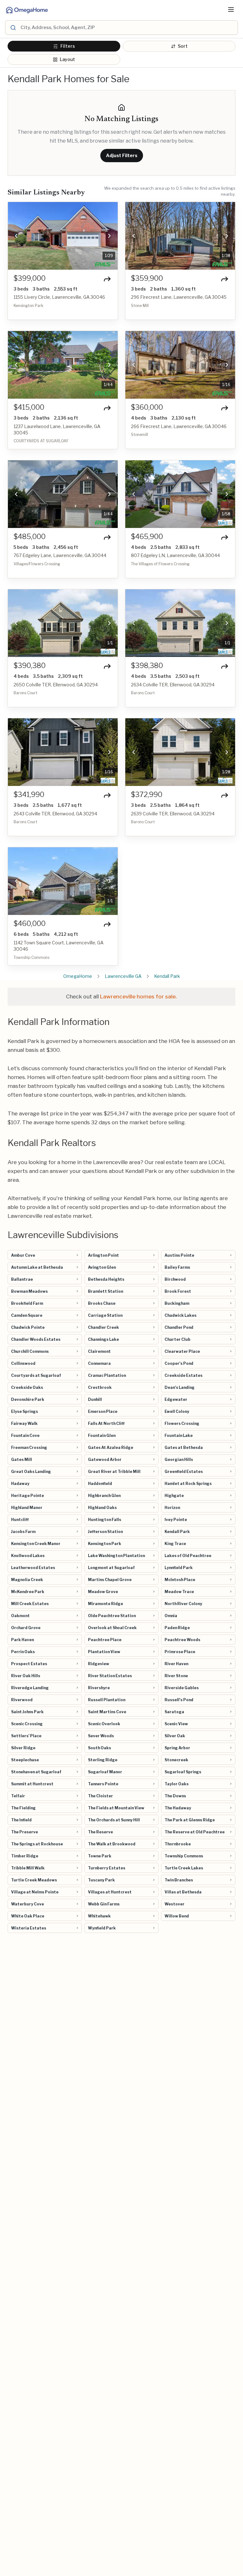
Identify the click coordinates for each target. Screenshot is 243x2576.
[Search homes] (13, 28)
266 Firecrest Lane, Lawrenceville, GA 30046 (179, 426)
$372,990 (147, 795)
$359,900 (147, 278)
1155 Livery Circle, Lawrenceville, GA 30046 (59, 297)
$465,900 (147, 537)
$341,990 (29, 795)
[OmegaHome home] (26, 9)
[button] (16, 236)
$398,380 (147, 666)
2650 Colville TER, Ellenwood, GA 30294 (56, 685)
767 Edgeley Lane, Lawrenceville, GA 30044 (60, 555)
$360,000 (147, 407)
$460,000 (30, 924)
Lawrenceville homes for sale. (138, 997)
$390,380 (30, 666)
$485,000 (30, 537)
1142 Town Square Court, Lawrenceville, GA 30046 (59, 946)
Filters (68, 46)
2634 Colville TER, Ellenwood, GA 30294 (173, 685)
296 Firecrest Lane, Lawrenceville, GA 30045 (179, 297)
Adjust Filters (122, 155)
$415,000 (29, 407)
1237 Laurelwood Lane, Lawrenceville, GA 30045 (57, 429)
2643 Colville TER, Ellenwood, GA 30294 (55, 814)
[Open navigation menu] (231, 9)
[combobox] (128, 28)
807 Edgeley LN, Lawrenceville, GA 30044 (175, 555)
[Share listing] (107, 279)
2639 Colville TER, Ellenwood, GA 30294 (173, 814)
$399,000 (30, 278)
